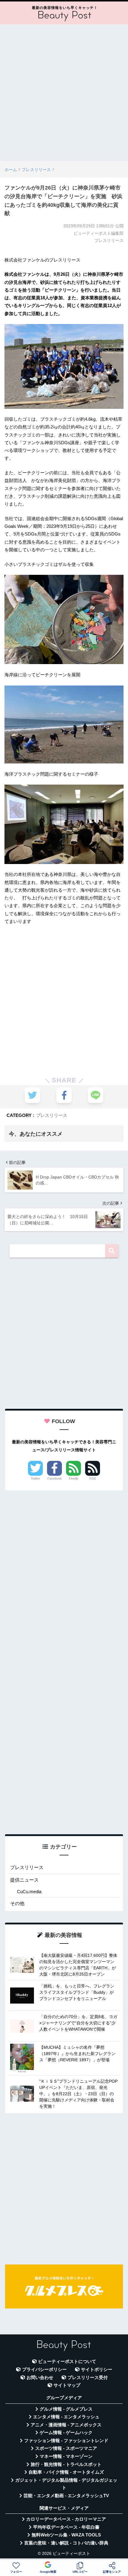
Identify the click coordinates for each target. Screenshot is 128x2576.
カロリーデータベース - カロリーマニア (66, 2519)
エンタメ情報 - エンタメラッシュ (66, 2417)
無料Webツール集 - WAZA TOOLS (66, 2535)
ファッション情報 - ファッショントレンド (66, 2441)
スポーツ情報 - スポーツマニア (66, 2448)
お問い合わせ (40, 2378)
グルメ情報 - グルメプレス (66, 2409)
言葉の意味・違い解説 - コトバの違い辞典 (66, 2543)
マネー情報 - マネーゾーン (66, 2456)
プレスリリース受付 (88, 2378)
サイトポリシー (97, 2370)
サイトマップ (67, 2385)
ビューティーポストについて (67, 2361)
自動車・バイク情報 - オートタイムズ (66, 2472)
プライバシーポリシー (44, 2370)
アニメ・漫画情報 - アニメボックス (66, 2425)
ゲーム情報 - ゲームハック (66, 2433)
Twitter (35, 1478)
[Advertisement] (64, 93)
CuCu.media (29, 1892)
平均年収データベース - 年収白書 (66, 2527)
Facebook (55, 1478)
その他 (17, 1903)
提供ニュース (24, 1880)
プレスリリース (52, 1115)
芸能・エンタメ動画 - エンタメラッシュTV (66, 2496)
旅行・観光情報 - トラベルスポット (66, 2464)
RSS (93, 1478)
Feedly (74, 1478)
